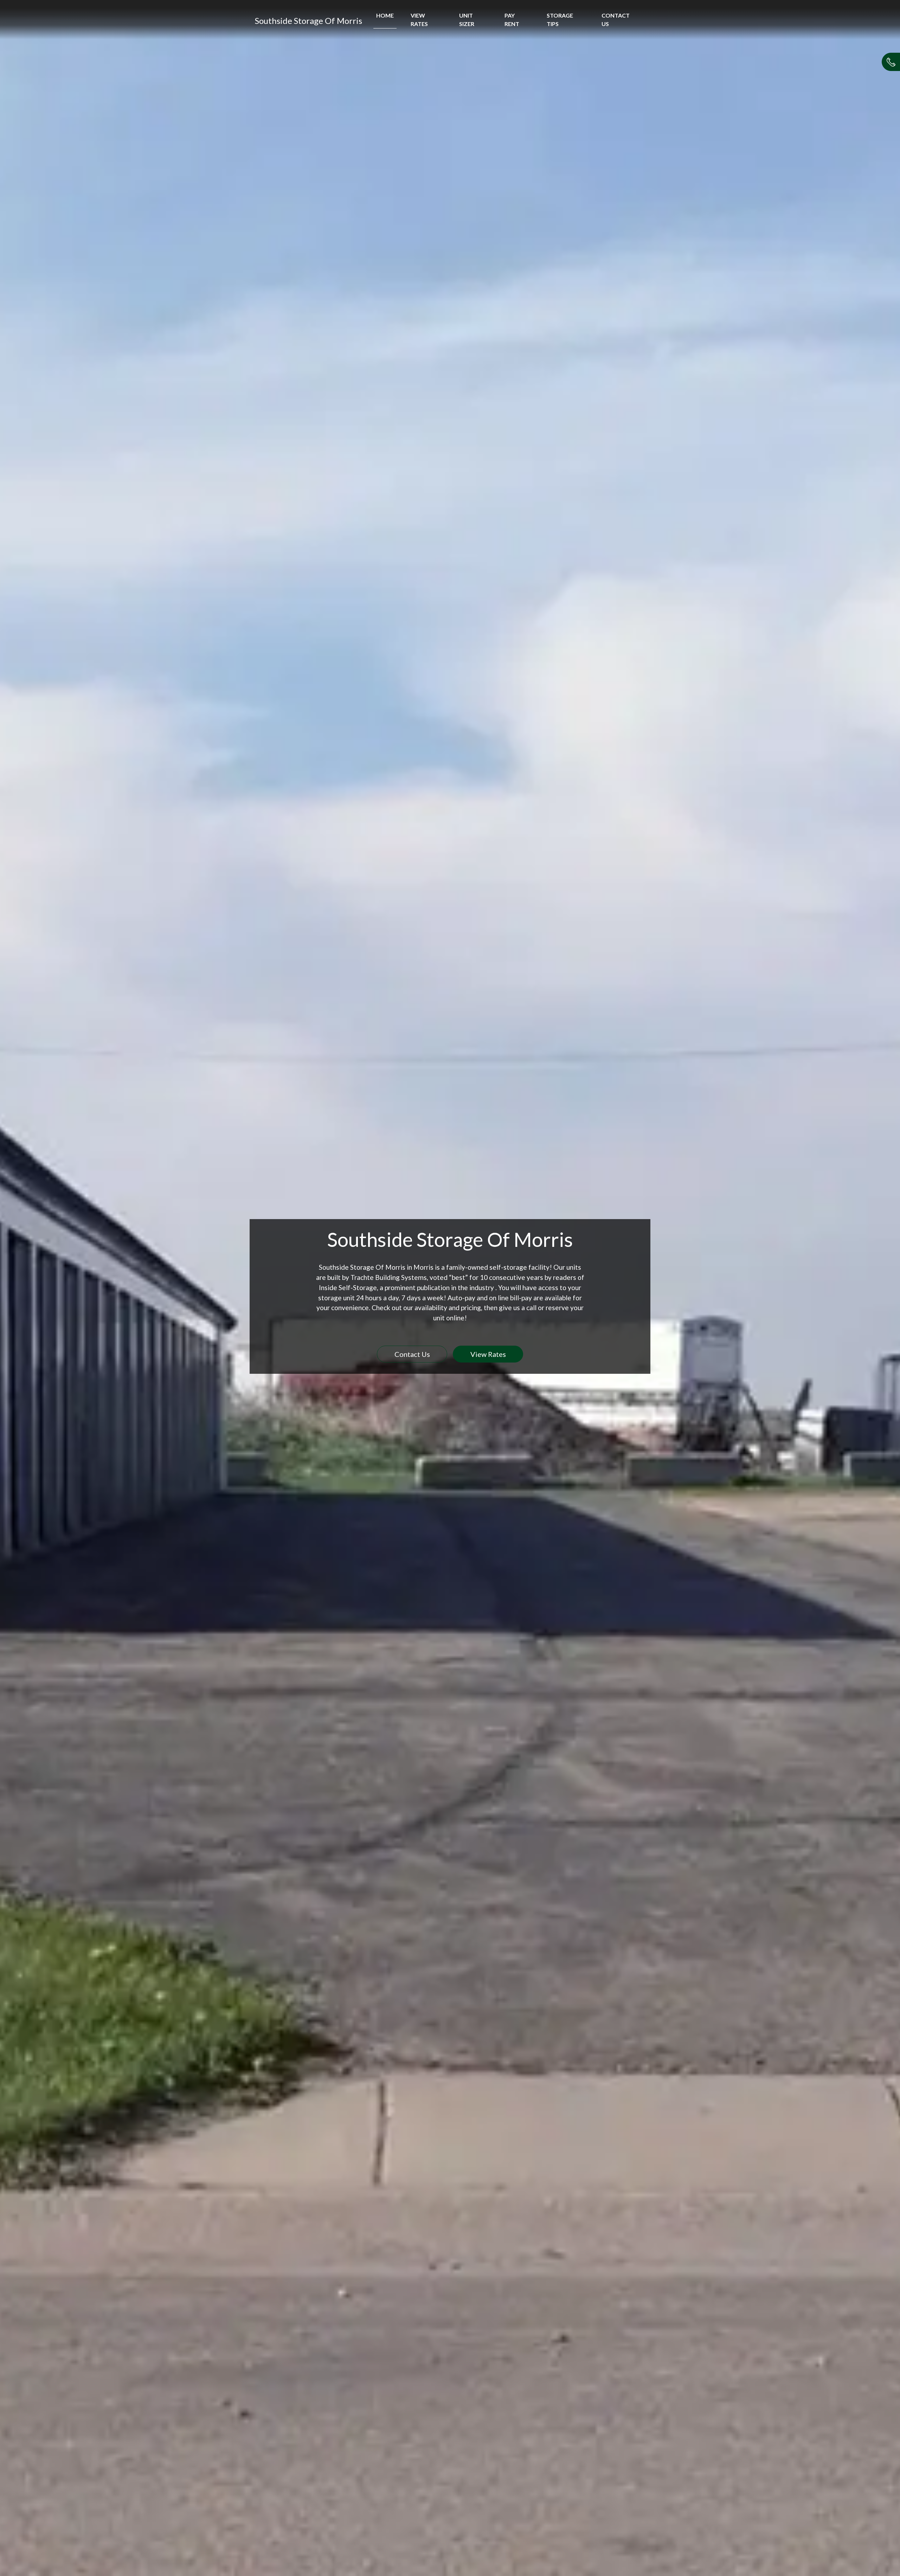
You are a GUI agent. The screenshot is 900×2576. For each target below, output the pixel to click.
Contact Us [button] (412, 1354)
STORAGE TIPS (560, 20)
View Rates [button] (488, 1354)
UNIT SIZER (467, 20)
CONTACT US (616, 20)
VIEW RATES (419, 20)
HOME (385, 15)
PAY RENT (512, 20)
